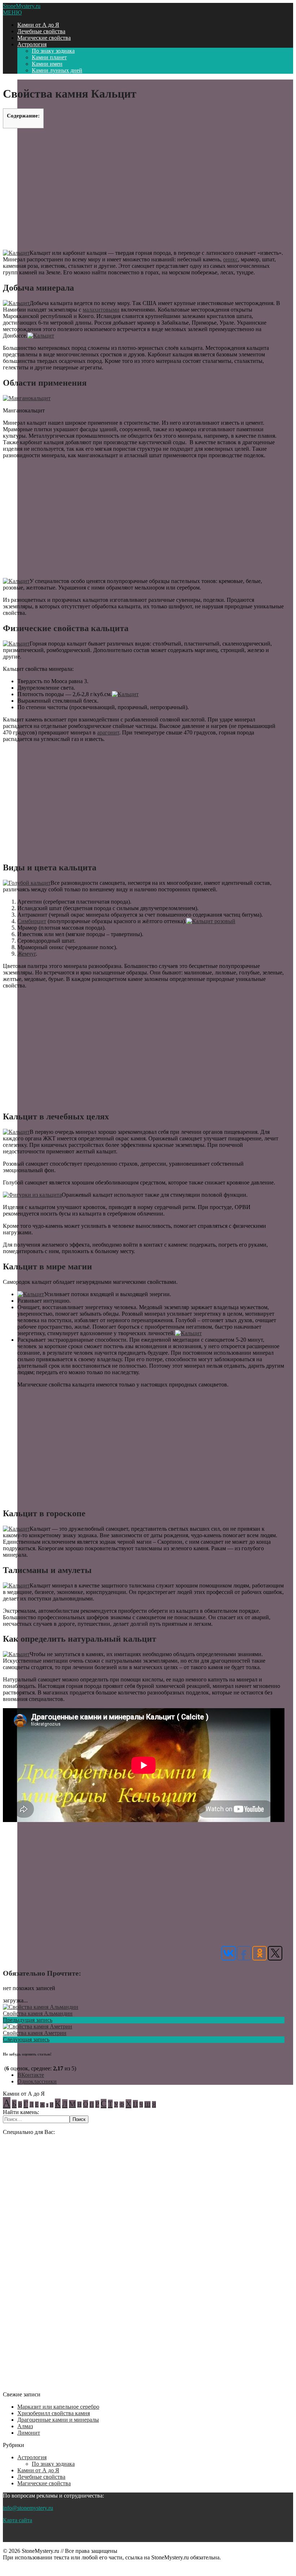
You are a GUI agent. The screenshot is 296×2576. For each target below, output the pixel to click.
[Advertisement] (144, 188)
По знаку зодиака (53, 51)
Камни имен (47, 64)
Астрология (32, 44)
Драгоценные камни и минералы (58, 2420)
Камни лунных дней (57, 70)
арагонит (108, 732)
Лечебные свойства (41, 31)
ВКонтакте (31, 2075)
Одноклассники (37, 2081)
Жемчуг (27, 954)
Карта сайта (18, 2520)
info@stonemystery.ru (28, 2508)
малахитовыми (101, 310)
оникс (230, 259)
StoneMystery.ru (22, 6)
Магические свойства (44, 38)
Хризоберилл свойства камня (54, 2413)
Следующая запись (26, 2039)
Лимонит (29, 2433)
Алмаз (25, 2426)
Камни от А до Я (38, 25)
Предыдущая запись (28, 2020)
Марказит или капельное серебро (58, 2407)
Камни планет (49, 57)
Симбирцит (32, 921)
